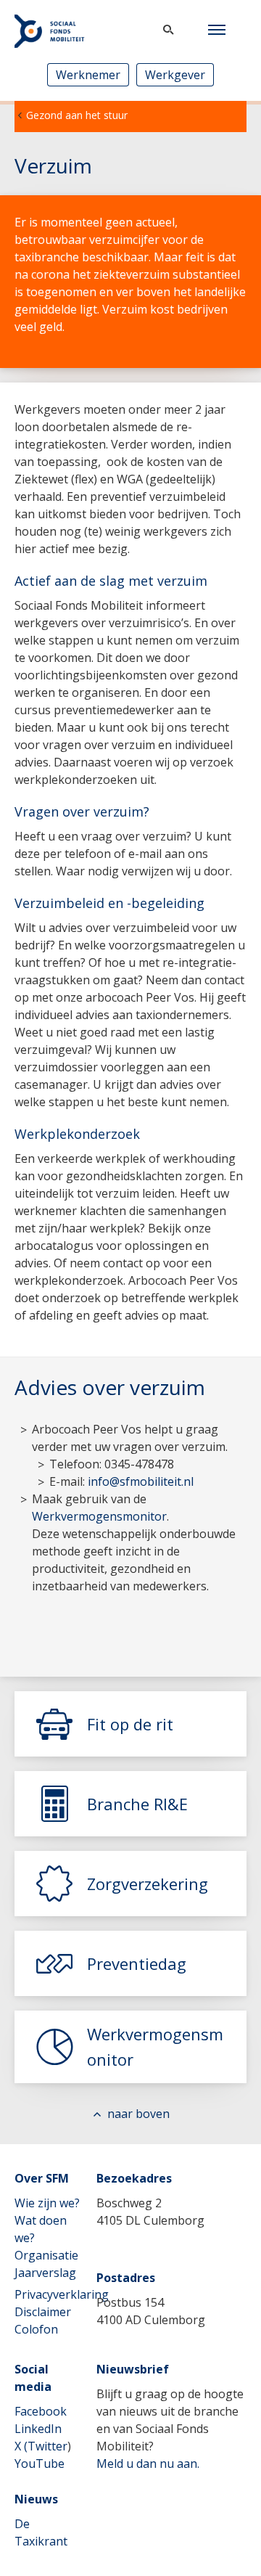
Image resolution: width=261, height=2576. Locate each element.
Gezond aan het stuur (77, 115)
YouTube (40, 2463)
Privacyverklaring (62, 2294)
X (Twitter (41, 2446)
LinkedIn (38, 2429)
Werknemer (88, 75)
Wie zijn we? (47, 2203)
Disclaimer (43, 2312)
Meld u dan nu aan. (148, 2463)
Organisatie (46, 2255)
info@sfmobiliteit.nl (141, 1481)
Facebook (41, 2411)
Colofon (36, 2329)
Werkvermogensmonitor (99, 1516)
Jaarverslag (45, 2273)
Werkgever (175, 75)
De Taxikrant (41, 2532)
